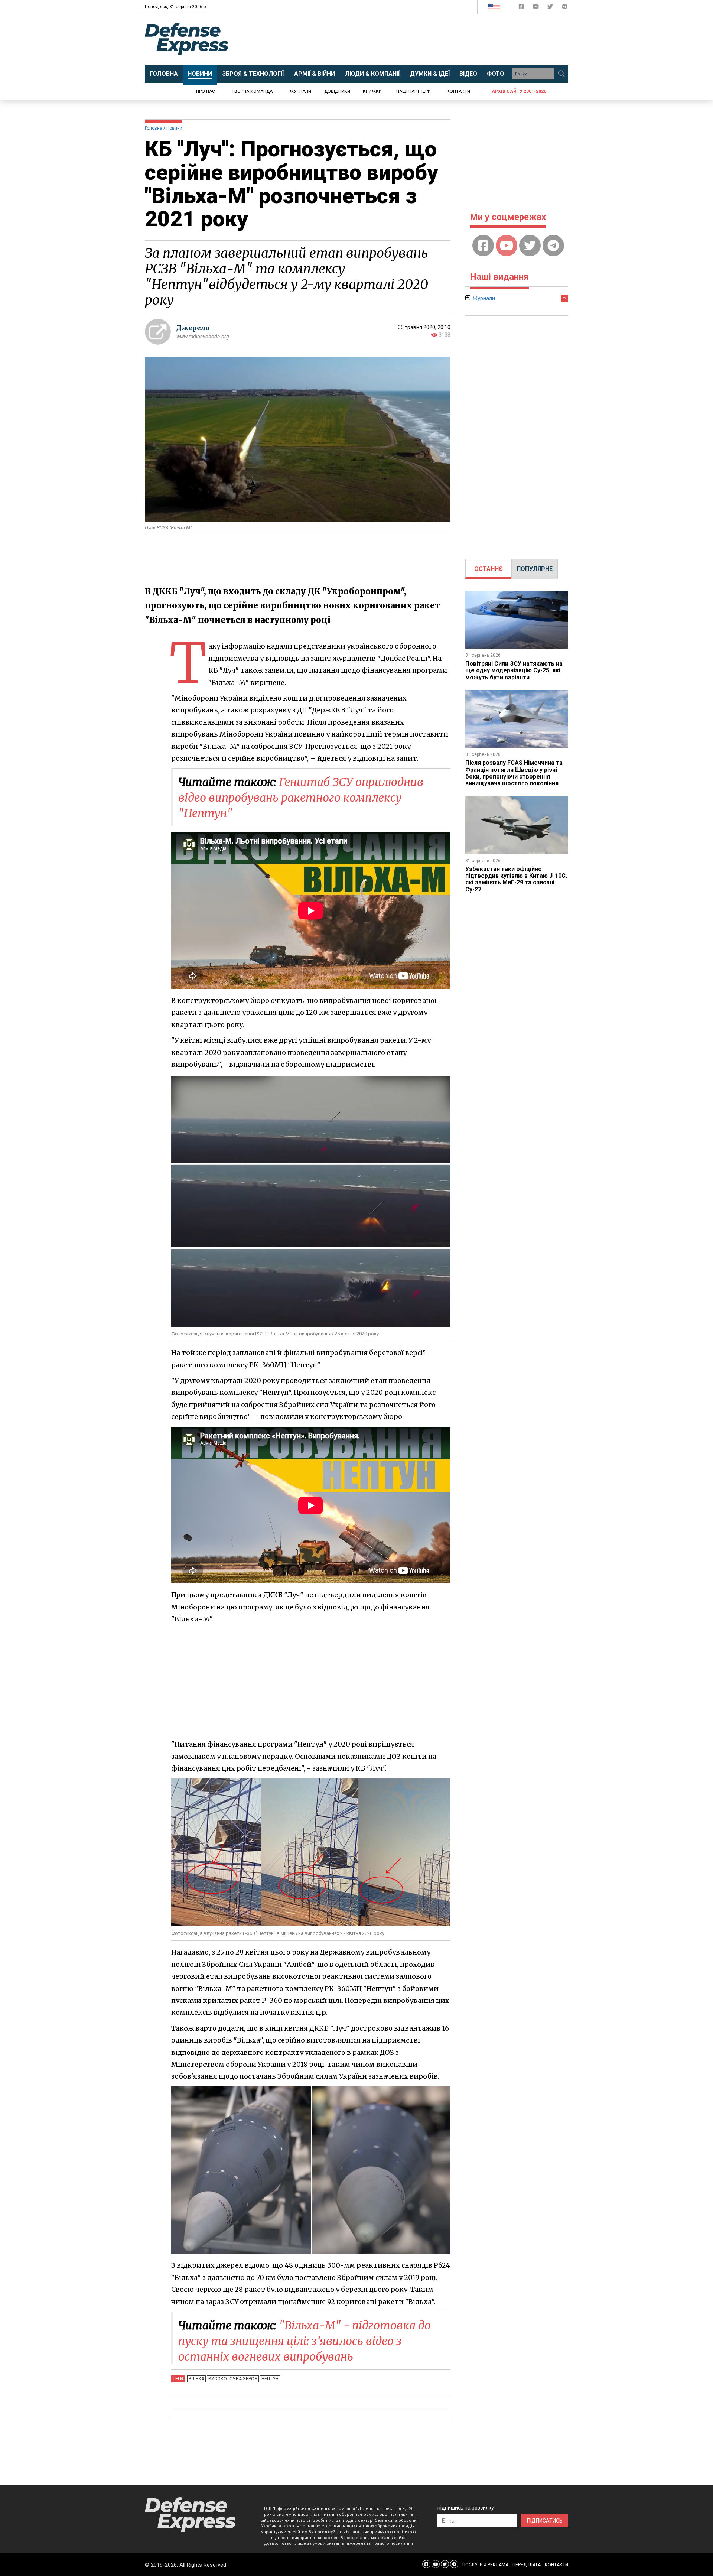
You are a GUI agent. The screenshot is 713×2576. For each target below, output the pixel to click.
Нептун (270, 2379)
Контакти (458, 91)
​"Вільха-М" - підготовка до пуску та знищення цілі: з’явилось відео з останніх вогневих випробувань (305, 2341)
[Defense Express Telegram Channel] (565, 8)
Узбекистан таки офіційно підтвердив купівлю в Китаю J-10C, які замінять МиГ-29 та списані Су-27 (516, 879)
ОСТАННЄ (489, 569)
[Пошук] (561, 74)
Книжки (372, 91)
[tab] (489, 569)
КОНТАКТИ (556, 2565)
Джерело (193, 328)
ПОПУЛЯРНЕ (535, 569)
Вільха (196, 2379)
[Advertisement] (418, 40)
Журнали (300, 91)
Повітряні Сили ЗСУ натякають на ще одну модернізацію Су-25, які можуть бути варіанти (514, 670)
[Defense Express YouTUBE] (536, 8)
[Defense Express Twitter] (551, 8)
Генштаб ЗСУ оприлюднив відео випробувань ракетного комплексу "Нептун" (301, 798)
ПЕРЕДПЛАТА (527, 2565)
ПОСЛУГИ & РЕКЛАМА (485, 2565)
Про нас (206, 91)
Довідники (337, 91)
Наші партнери (414, 91)
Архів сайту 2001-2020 (519, 91)
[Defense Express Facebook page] (522, 8)
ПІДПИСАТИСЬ (545, 2521)
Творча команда (252, 91)
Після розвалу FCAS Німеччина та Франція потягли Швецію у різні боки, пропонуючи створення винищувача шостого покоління (514, 773)
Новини (174, 128)
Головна (154, 128)
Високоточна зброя (233, 2379)
